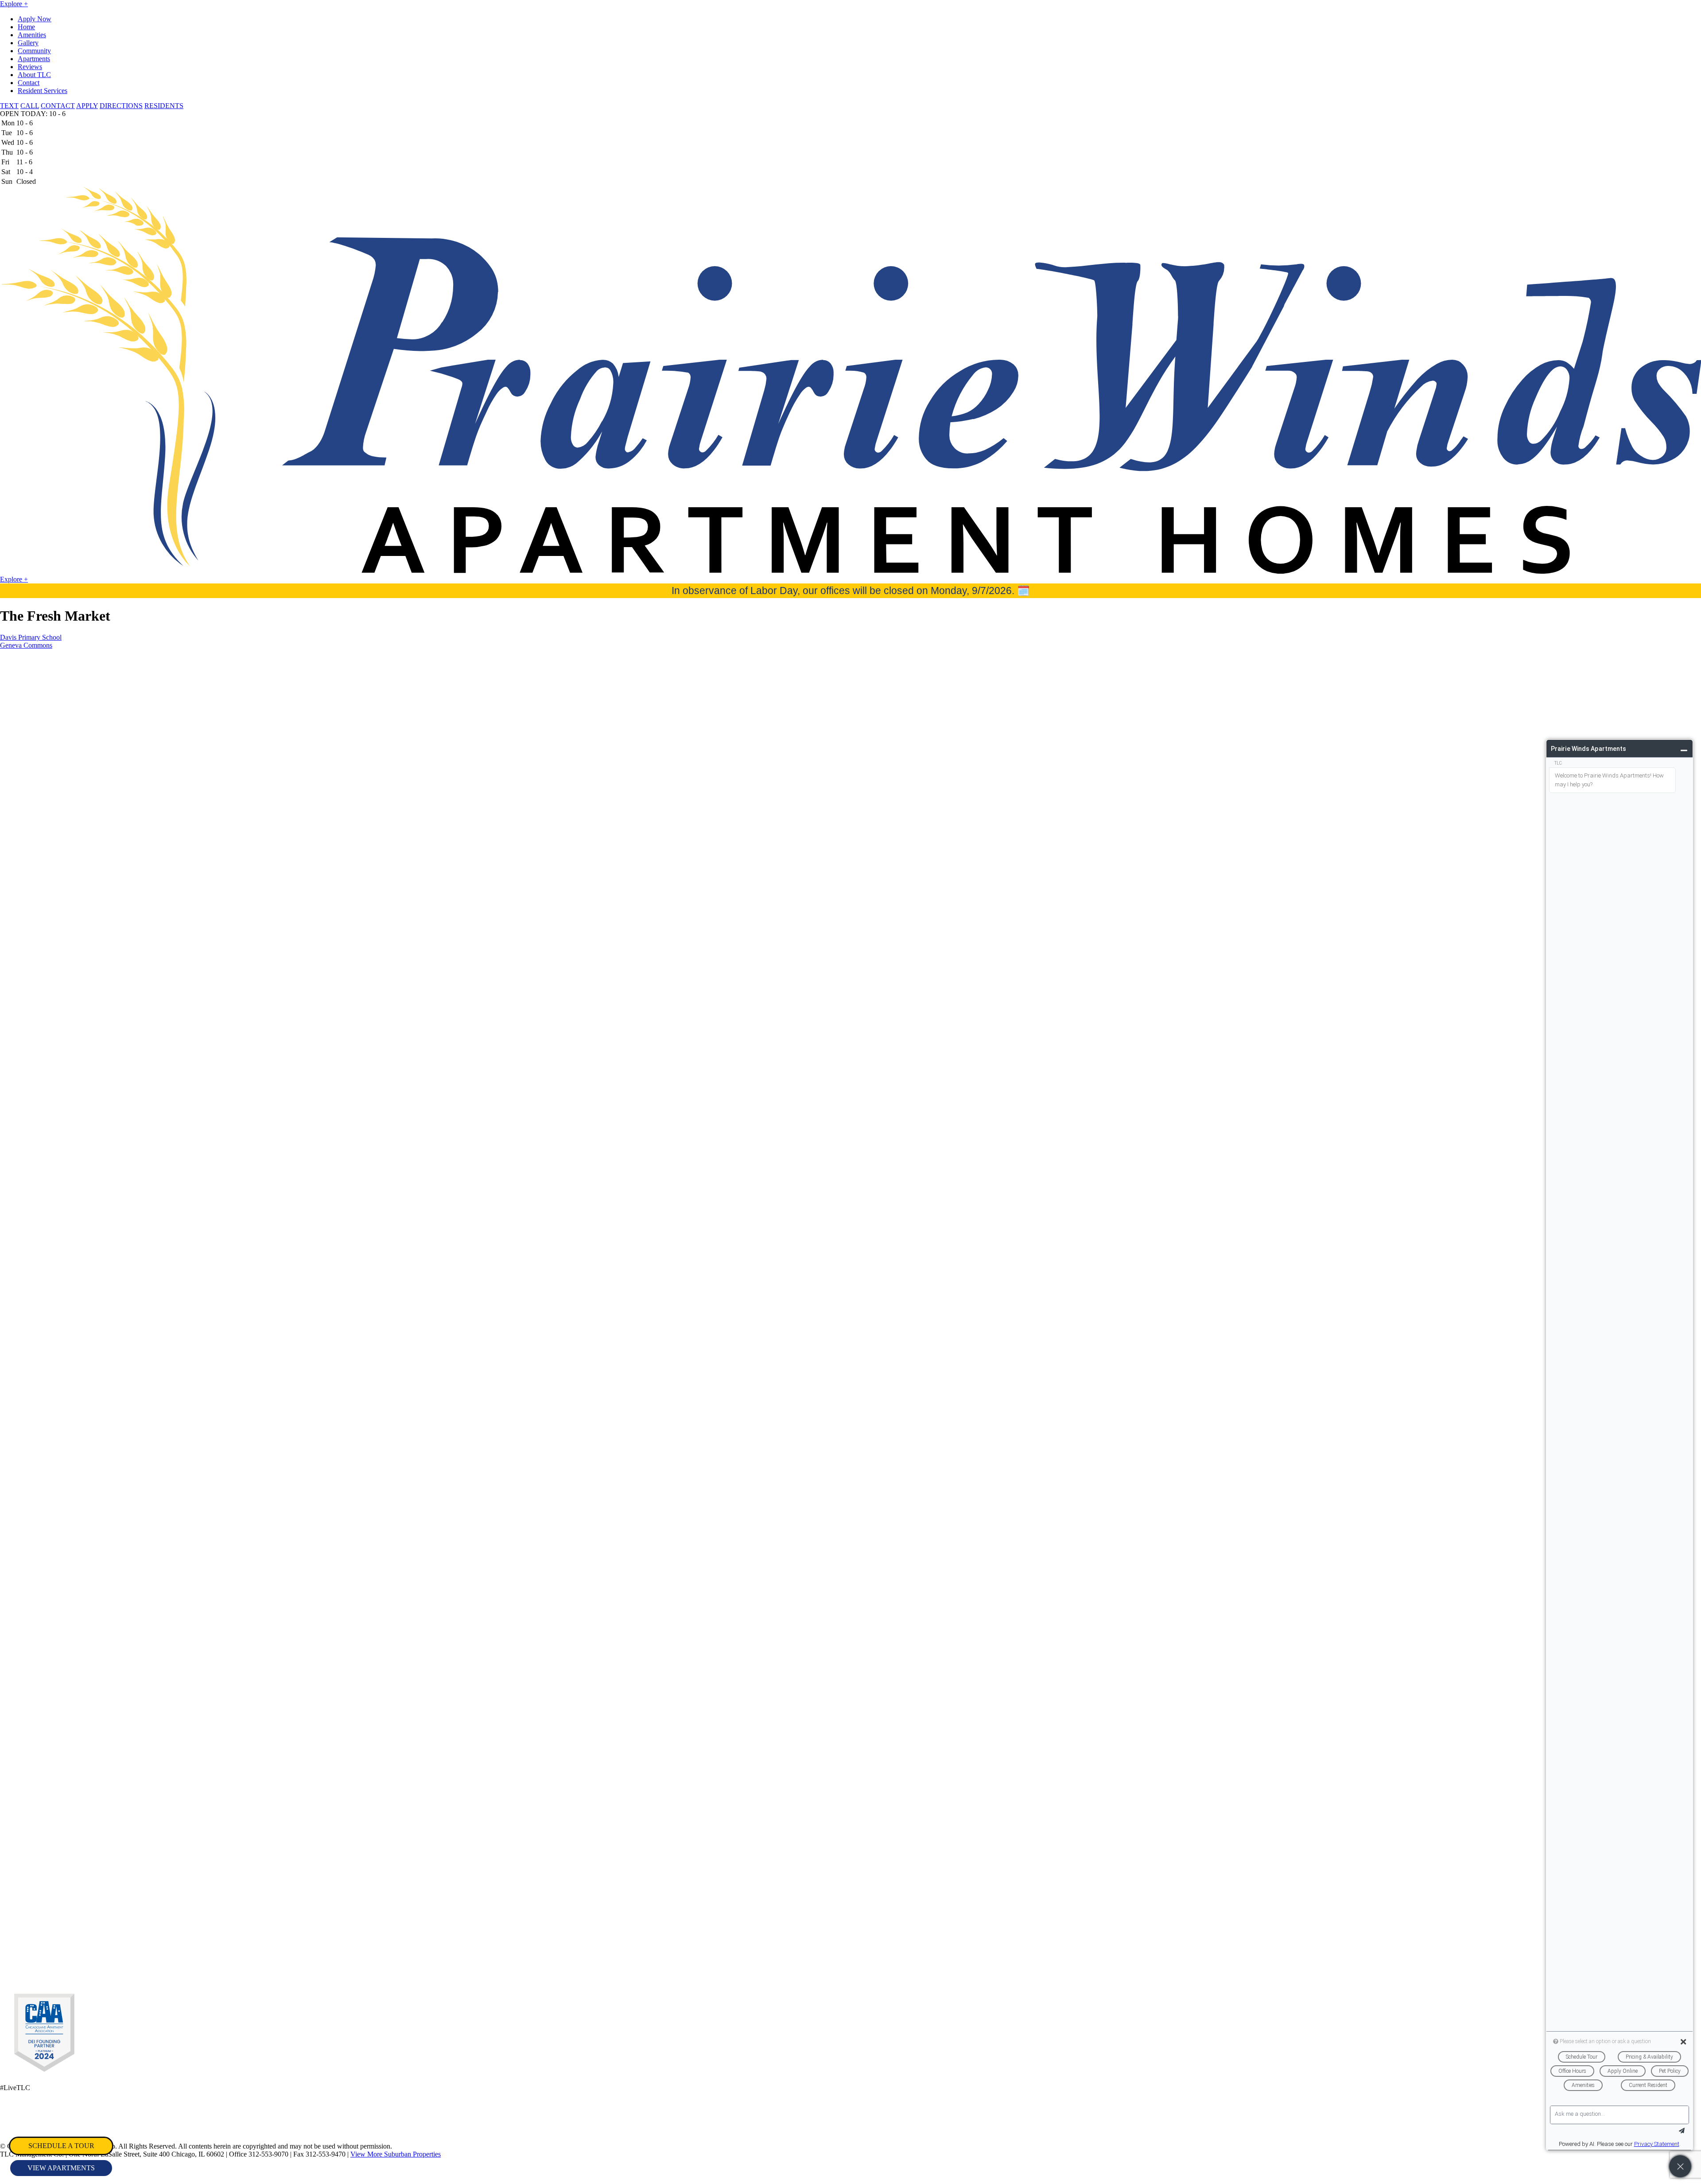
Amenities (32, 35)
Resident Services (43, 91)
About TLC (34, 75)
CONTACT (58, 106)
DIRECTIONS (121, 106)
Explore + (14, 4)
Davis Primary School (31, 637)
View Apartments (61, 2168)
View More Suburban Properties (396, 2154)
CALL (30, 106)
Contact (29, 83)
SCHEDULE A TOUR (61, 2146)
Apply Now (35, 19)
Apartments (34, 59)
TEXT (9, 106)
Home (26, 27)
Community (34, 51)
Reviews (30, 67)
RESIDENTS (164, 106)
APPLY (87, 106)
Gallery (28, 43)
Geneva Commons (26, 645)
